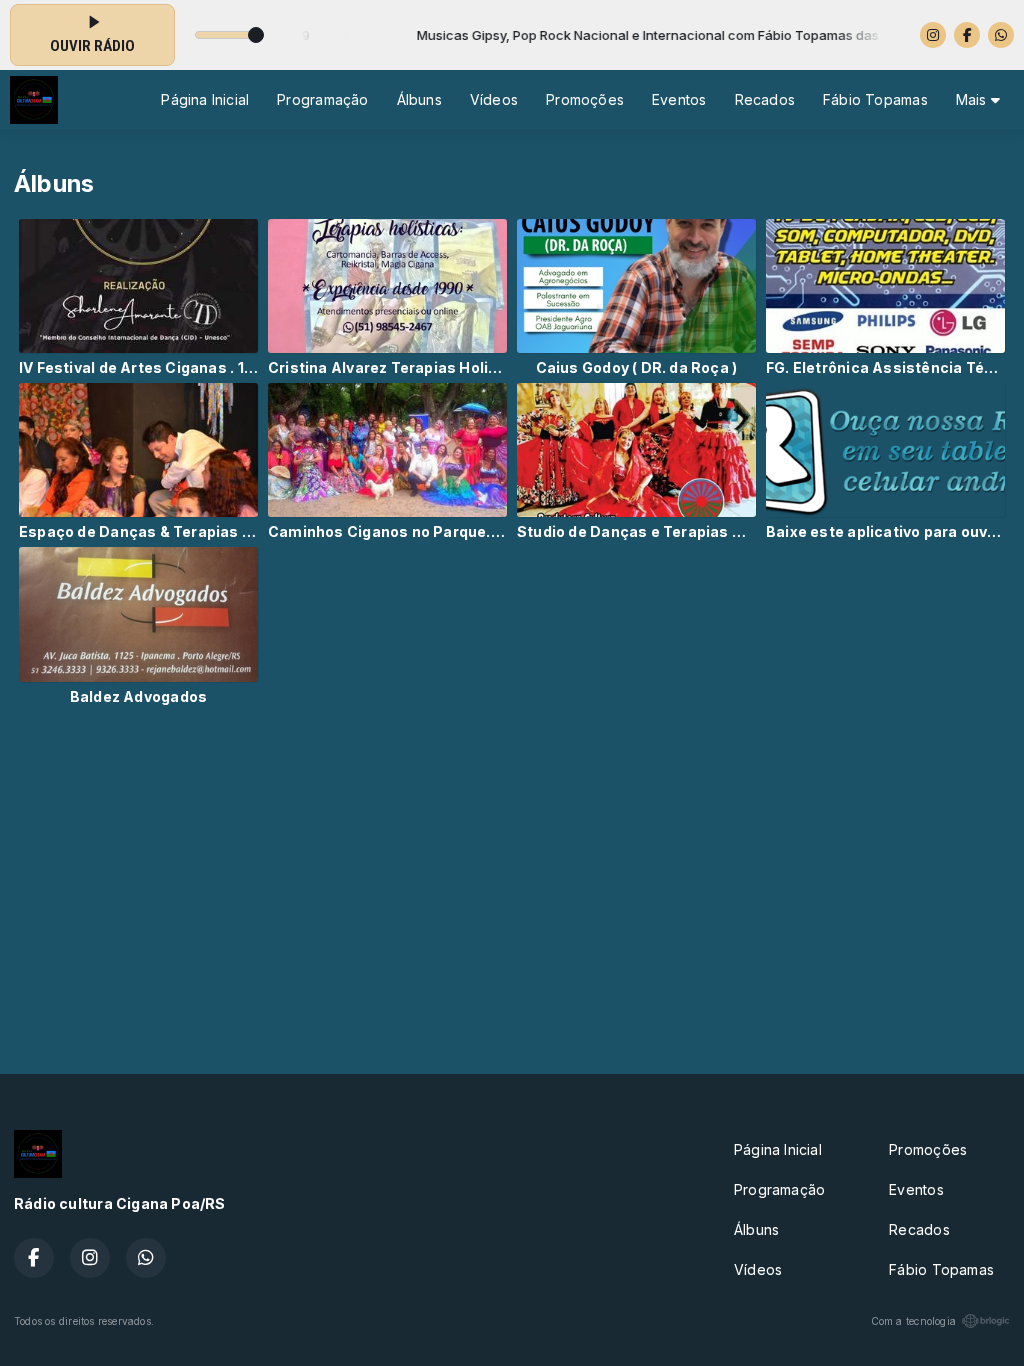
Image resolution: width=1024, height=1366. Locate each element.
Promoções (585, 99)
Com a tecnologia (913, 1321)
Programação (322, 99)
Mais (973, 99)
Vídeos (494, 99)
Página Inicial (205, 99)
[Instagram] (933, 35)
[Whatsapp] (1001, 35)
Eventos (679, 99)
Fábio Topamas (875, 99)
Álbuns (419, 99)
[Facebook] (967, 35)
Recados (765, 99)
